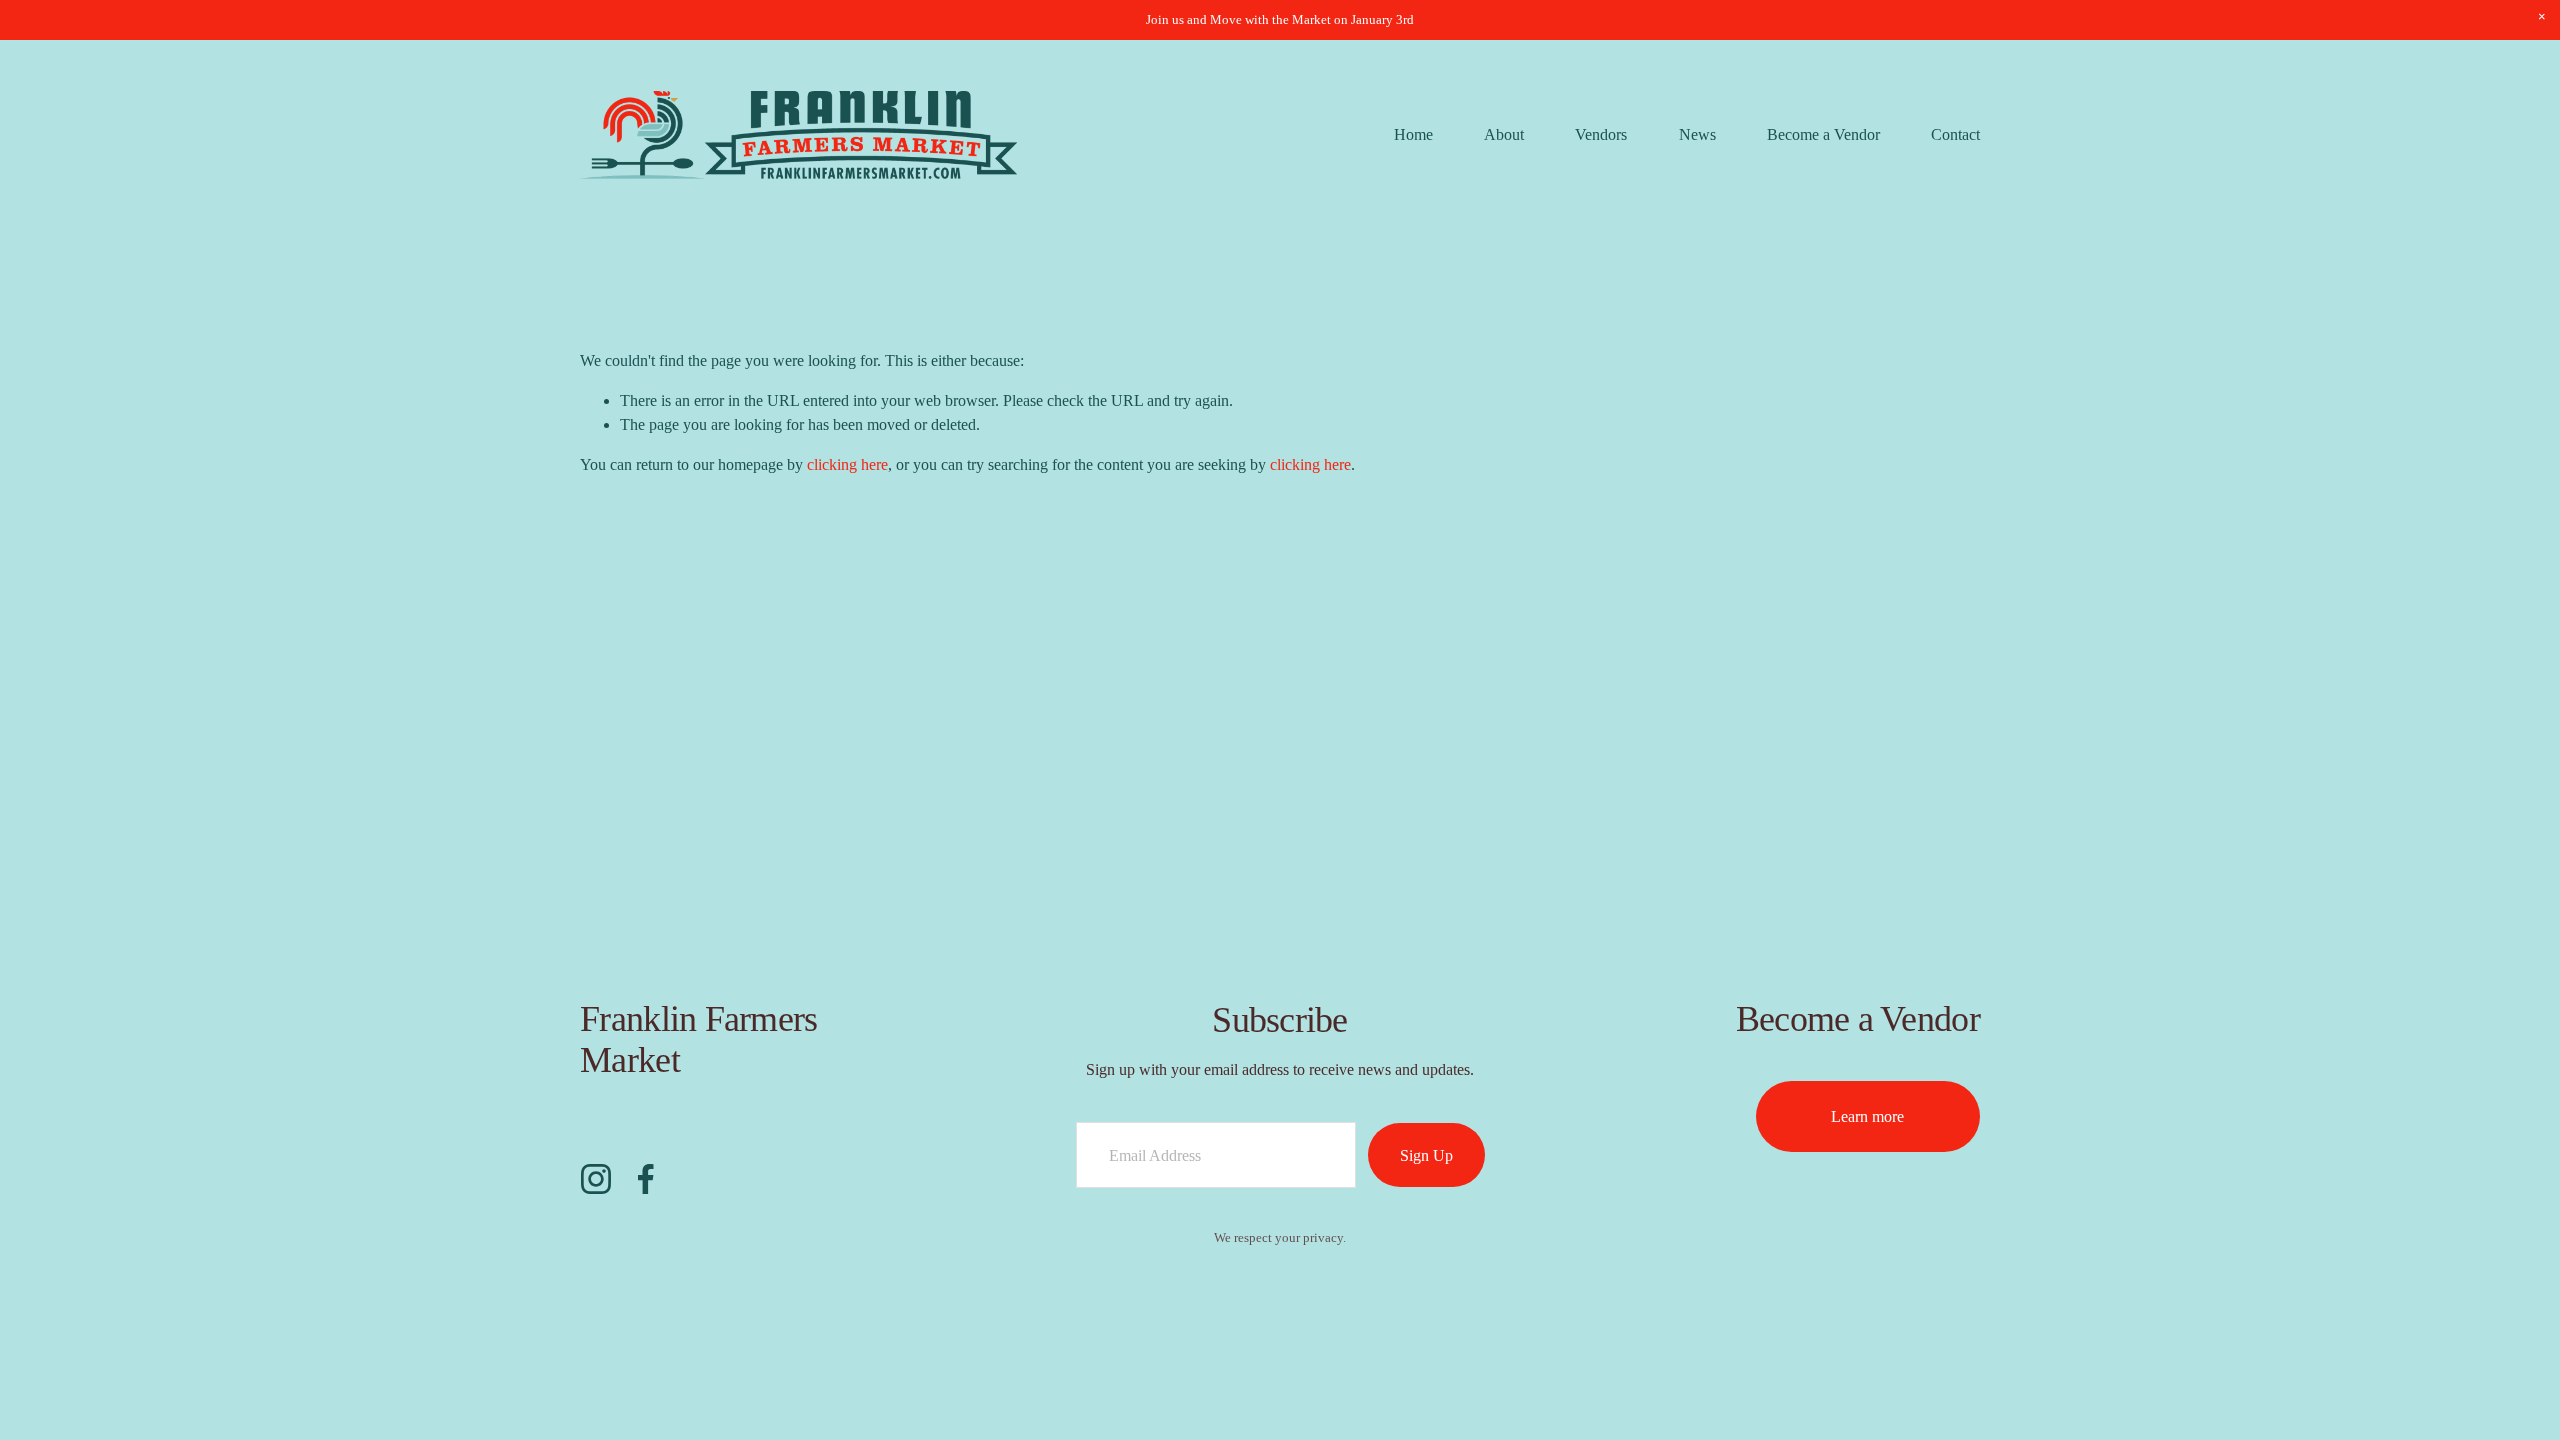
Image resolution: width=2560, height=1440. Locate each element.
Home (1413, 134)
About (1504, 134)
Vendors (1601, 134)
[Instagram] (596, 1179)
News (1697, 134)
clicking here (847, 464)
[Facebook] (646, 1179)
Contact (1955, 134)
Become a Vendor (1823, 134)
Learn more (1867, 1116)
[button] (2542, 18)
